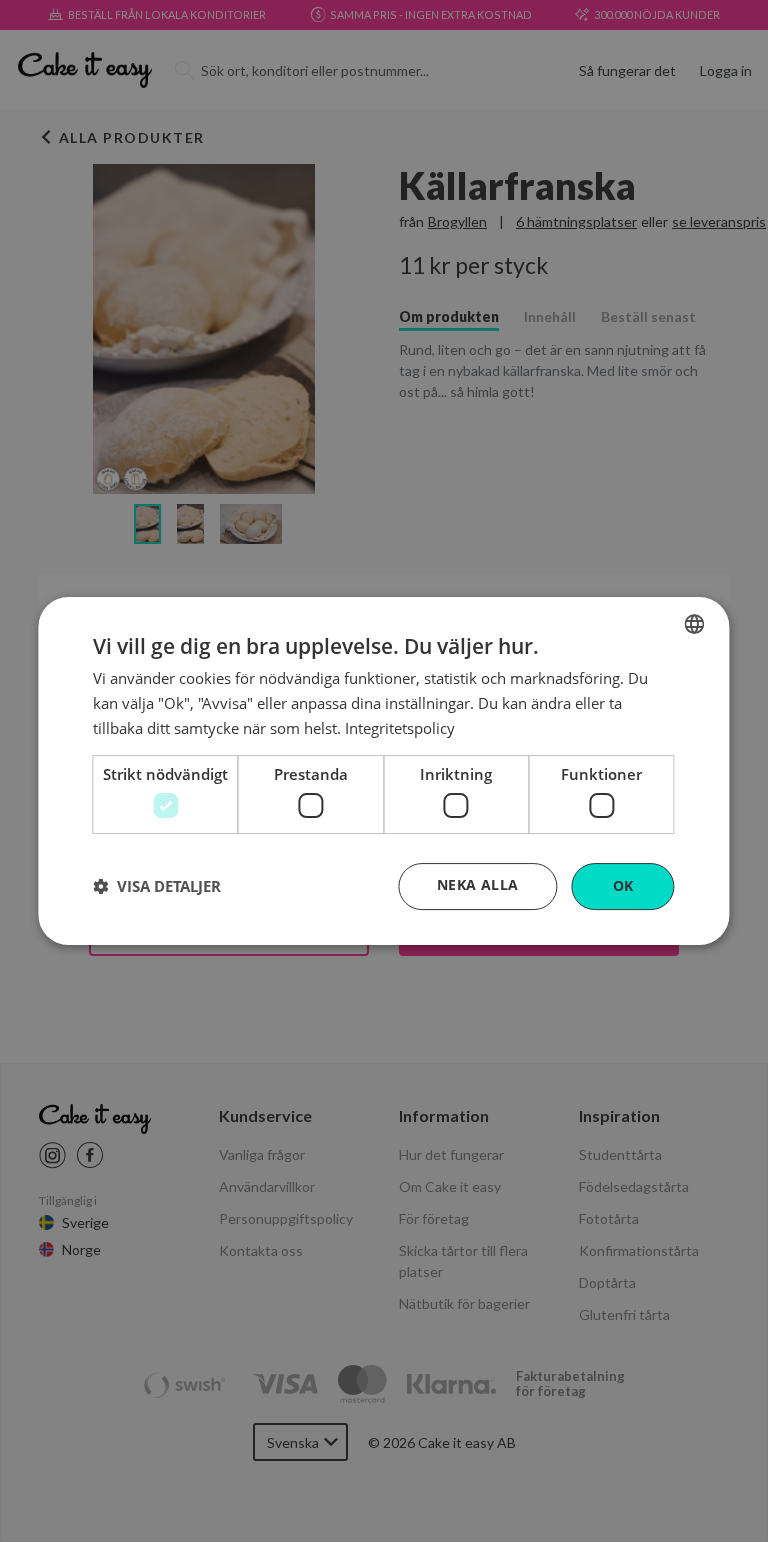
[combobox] (695, 624)
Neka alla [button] (478, 884)
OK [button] (623, 885)
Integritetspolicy (400, 728)
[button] (157, 887)
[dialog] (383, 771)
